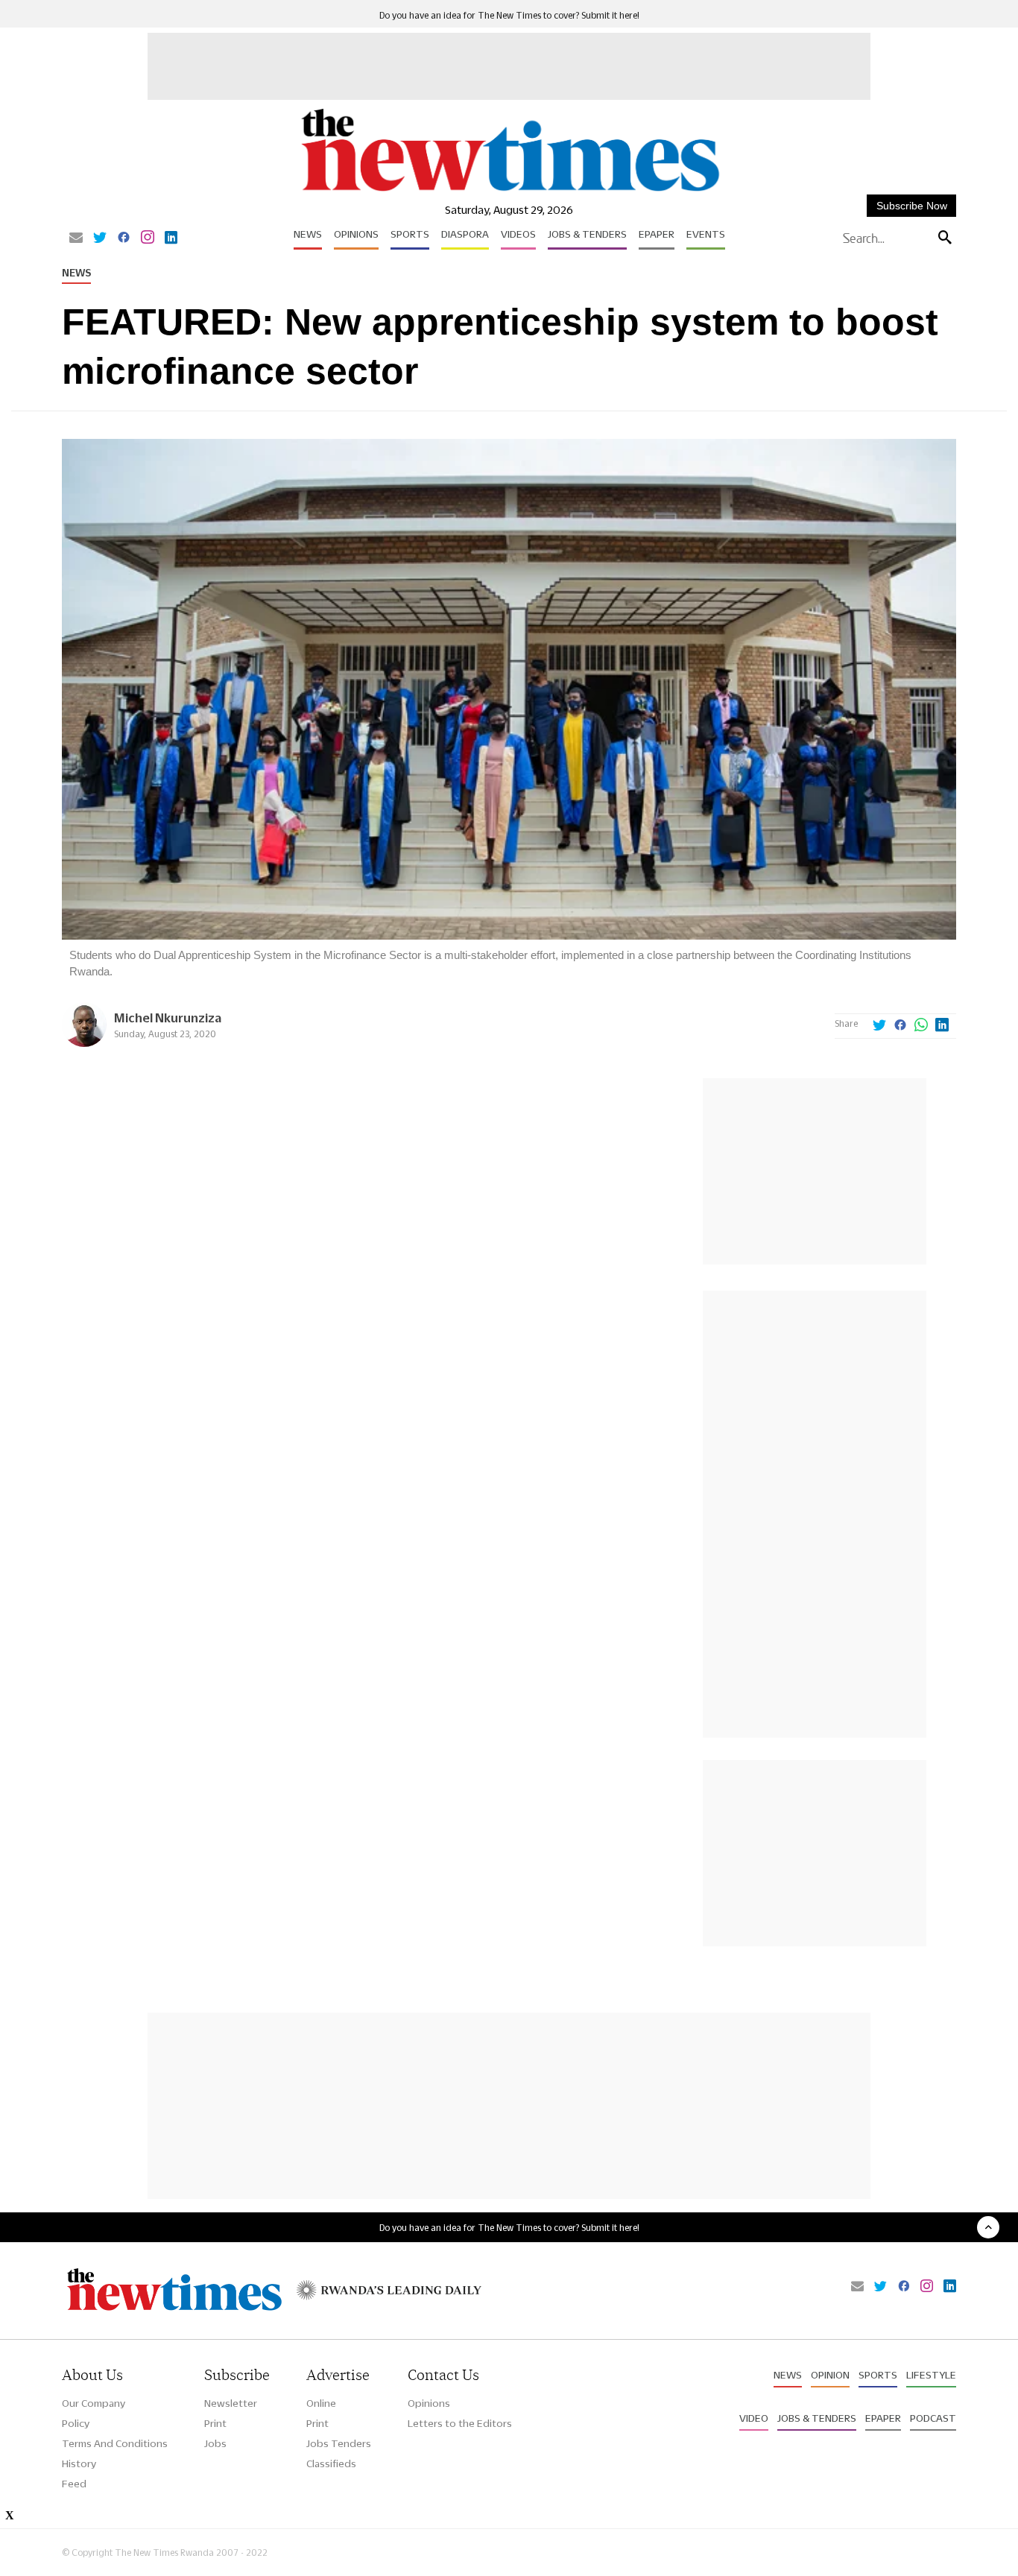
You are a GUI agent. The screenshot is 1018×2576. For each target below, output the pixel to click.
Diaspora (465, 234)
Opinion (830, 2375)
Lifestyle (931, 2375)
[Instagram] (148, 238)
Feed (74, 2484)
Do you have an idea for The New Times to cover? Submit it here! (509, 15)
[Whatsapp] (921, 1026)
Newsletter (231, 2403)
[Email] (76, 238)
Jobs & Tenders (587, 234)
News (308, 234)
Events (706, 234)
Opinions (356, 234)
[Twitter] (100, 238)
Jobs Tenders (339, 2443)
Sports (410, 234)
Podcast (933, 2418)
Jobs (215, 2443)
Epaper (657, 234)
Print (215, 2423)
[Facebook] (124, 238)
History (79, 2463)
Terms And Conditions (115, 2443)
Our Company (94, 2403)
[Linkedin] (171, 238)
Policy (76, 2423)
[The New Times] (509, 192)
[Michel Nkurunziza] (84, 1043)
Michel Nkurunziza (168, 1018)
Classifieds (331, 2463)
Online (321, 2403)
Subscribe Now (912, 206)
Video (754, 2418)
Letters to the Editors (460, 2423)
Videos (518, 234)
